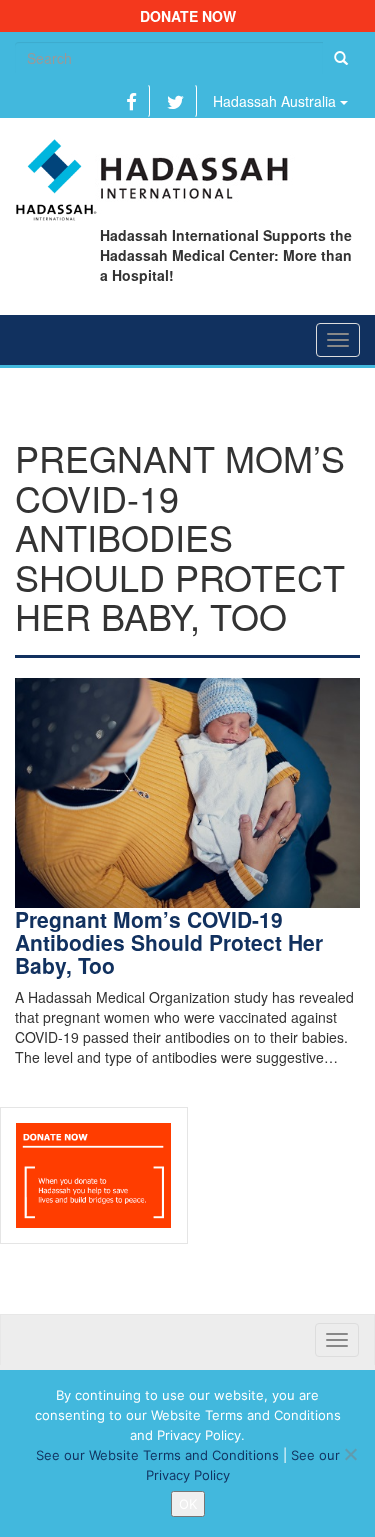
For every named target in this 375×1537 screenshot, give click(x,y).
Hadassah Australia (276, 101)
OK (188, 1504)
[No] (350, 1454)
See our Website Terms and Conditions (157, 1455)
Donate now (188, 16)
